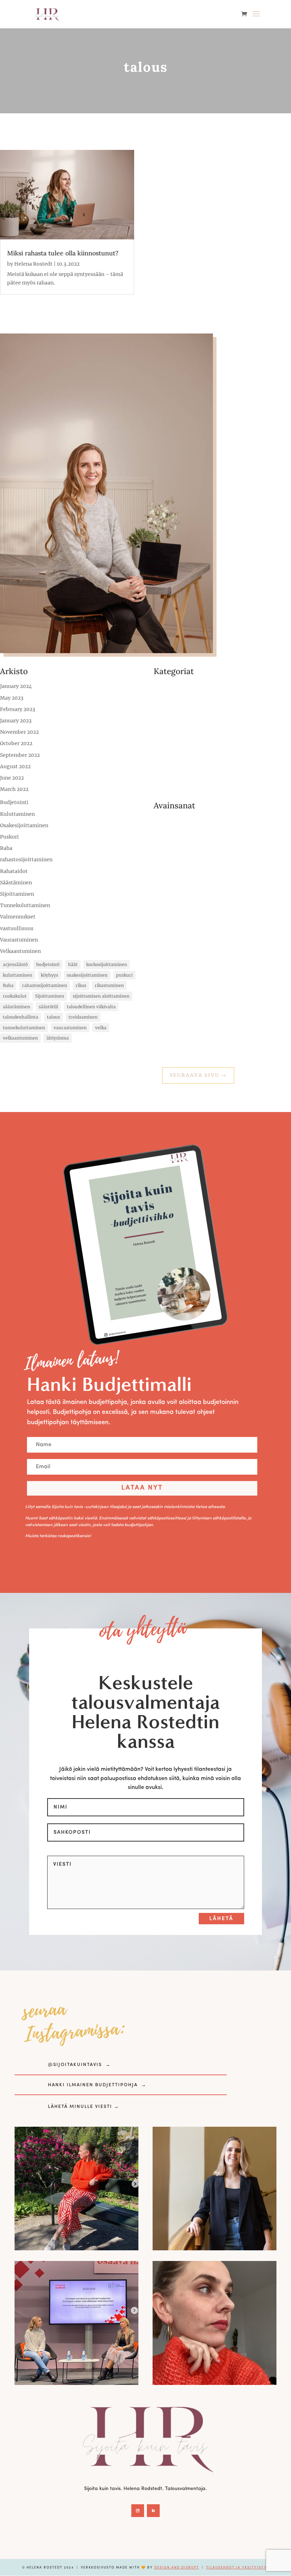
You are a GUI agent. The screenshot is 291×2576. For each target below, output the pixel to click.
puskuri (124, 975)
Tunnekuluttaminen (25, 905)
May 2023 (12, 698)
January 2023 (16, 721)
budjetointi (48, 964)
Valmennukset (18, 917)
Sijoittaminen (17, 894)
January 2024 (16, 686)
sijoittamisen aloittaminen (101, 996)
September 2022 (20, 755)
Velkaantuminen (20, 951)
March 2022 (14, 789)
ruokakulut (15, 996)
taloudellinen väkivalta (91, 1007)
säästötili (48, 1007)
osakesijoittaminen (87, 975)
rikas (81, 985)
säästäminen (17, 1007)
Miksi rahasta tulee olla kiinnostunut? (63, 253)
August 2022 (15, 766)
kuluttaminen (18, 975)
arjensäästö (15, 964)
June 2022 (12, 778)
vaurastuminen (70, 1028)
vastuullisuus (17, 928)
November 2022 (19, 732)
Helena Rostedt (33, 264)
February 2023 (18, 709)
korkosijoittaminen (107, 964)
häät (73, 964)
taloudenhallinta (21, 1017)
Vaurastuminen (19, 940)
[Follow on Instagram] (138, 2511)
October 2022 (16, 743)
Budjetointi (14, 802)
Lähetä (221, 1919)
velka (101, 1028)
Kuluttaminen (17, 814)
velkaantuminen (20, 1038)
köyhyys (50, 975)
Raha (6, 848)
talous (53, 1017)
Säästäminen (16, 883)
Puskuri (9, 837)
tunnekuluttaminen (24, 1028)
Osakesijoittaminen (24, 825)
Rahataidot (14, 871)
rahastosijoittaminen (26, 859)
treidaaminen (83, 1017)
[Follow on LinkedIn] (153, 2511)
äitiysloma (58, 1038)
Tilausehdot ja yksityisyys (238, 2568)
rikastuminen (109, 985)
